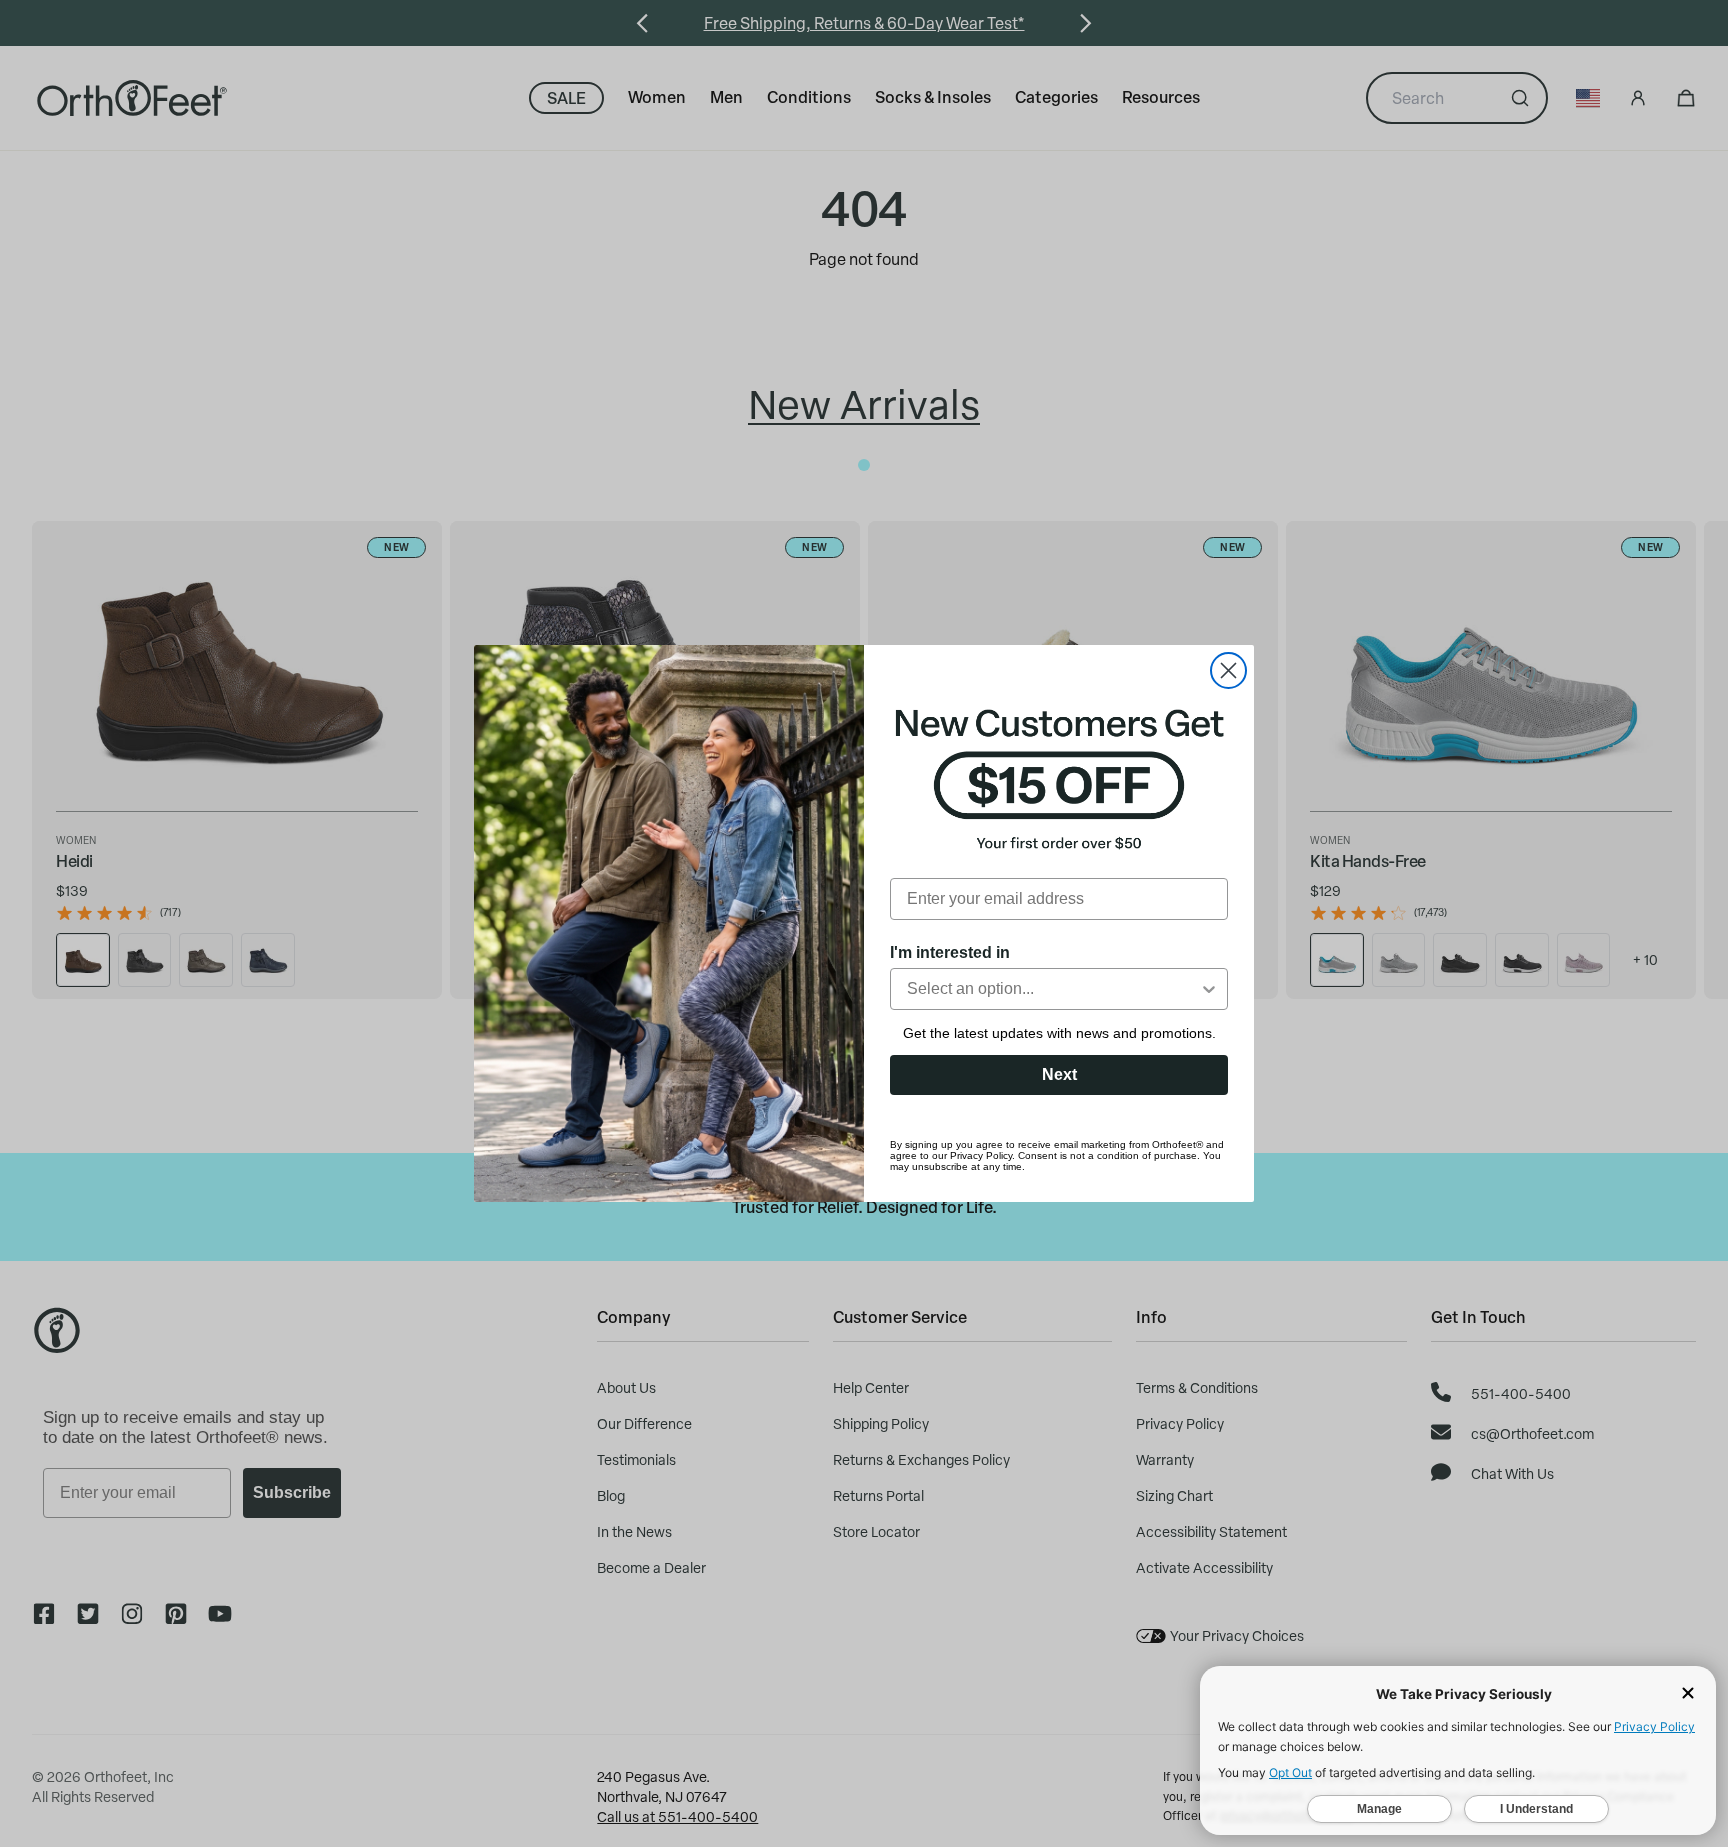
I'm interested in (950, 952)
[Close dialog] (1228, 670)
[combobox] (1053, 989)
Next (1059, 1074)
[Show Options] (1209, 989)
